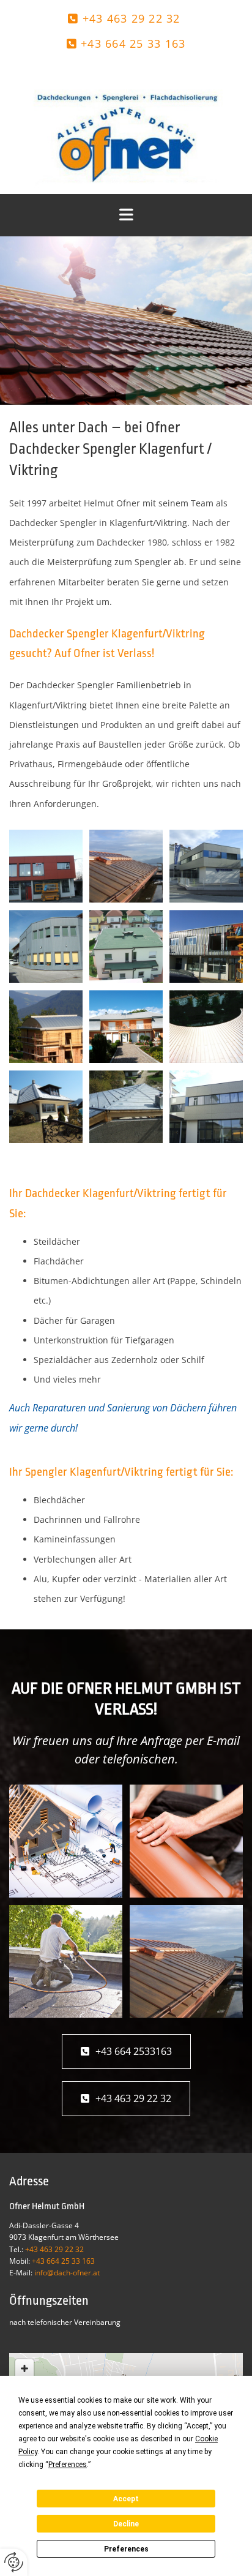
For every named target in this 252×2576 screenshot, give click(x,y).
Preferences (126, 2549)
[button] (126, 2052)
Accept (126, 2499)
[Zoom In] (24, 2368)
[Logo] (126, 129)
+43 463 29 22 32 (132, 18)
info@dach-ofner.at (67, 2273)
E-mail (223, 1740)
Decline (126, 2524)
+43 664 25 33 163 (133, 43)
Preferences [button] (68, 2465)
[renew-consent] (14, 2562)
